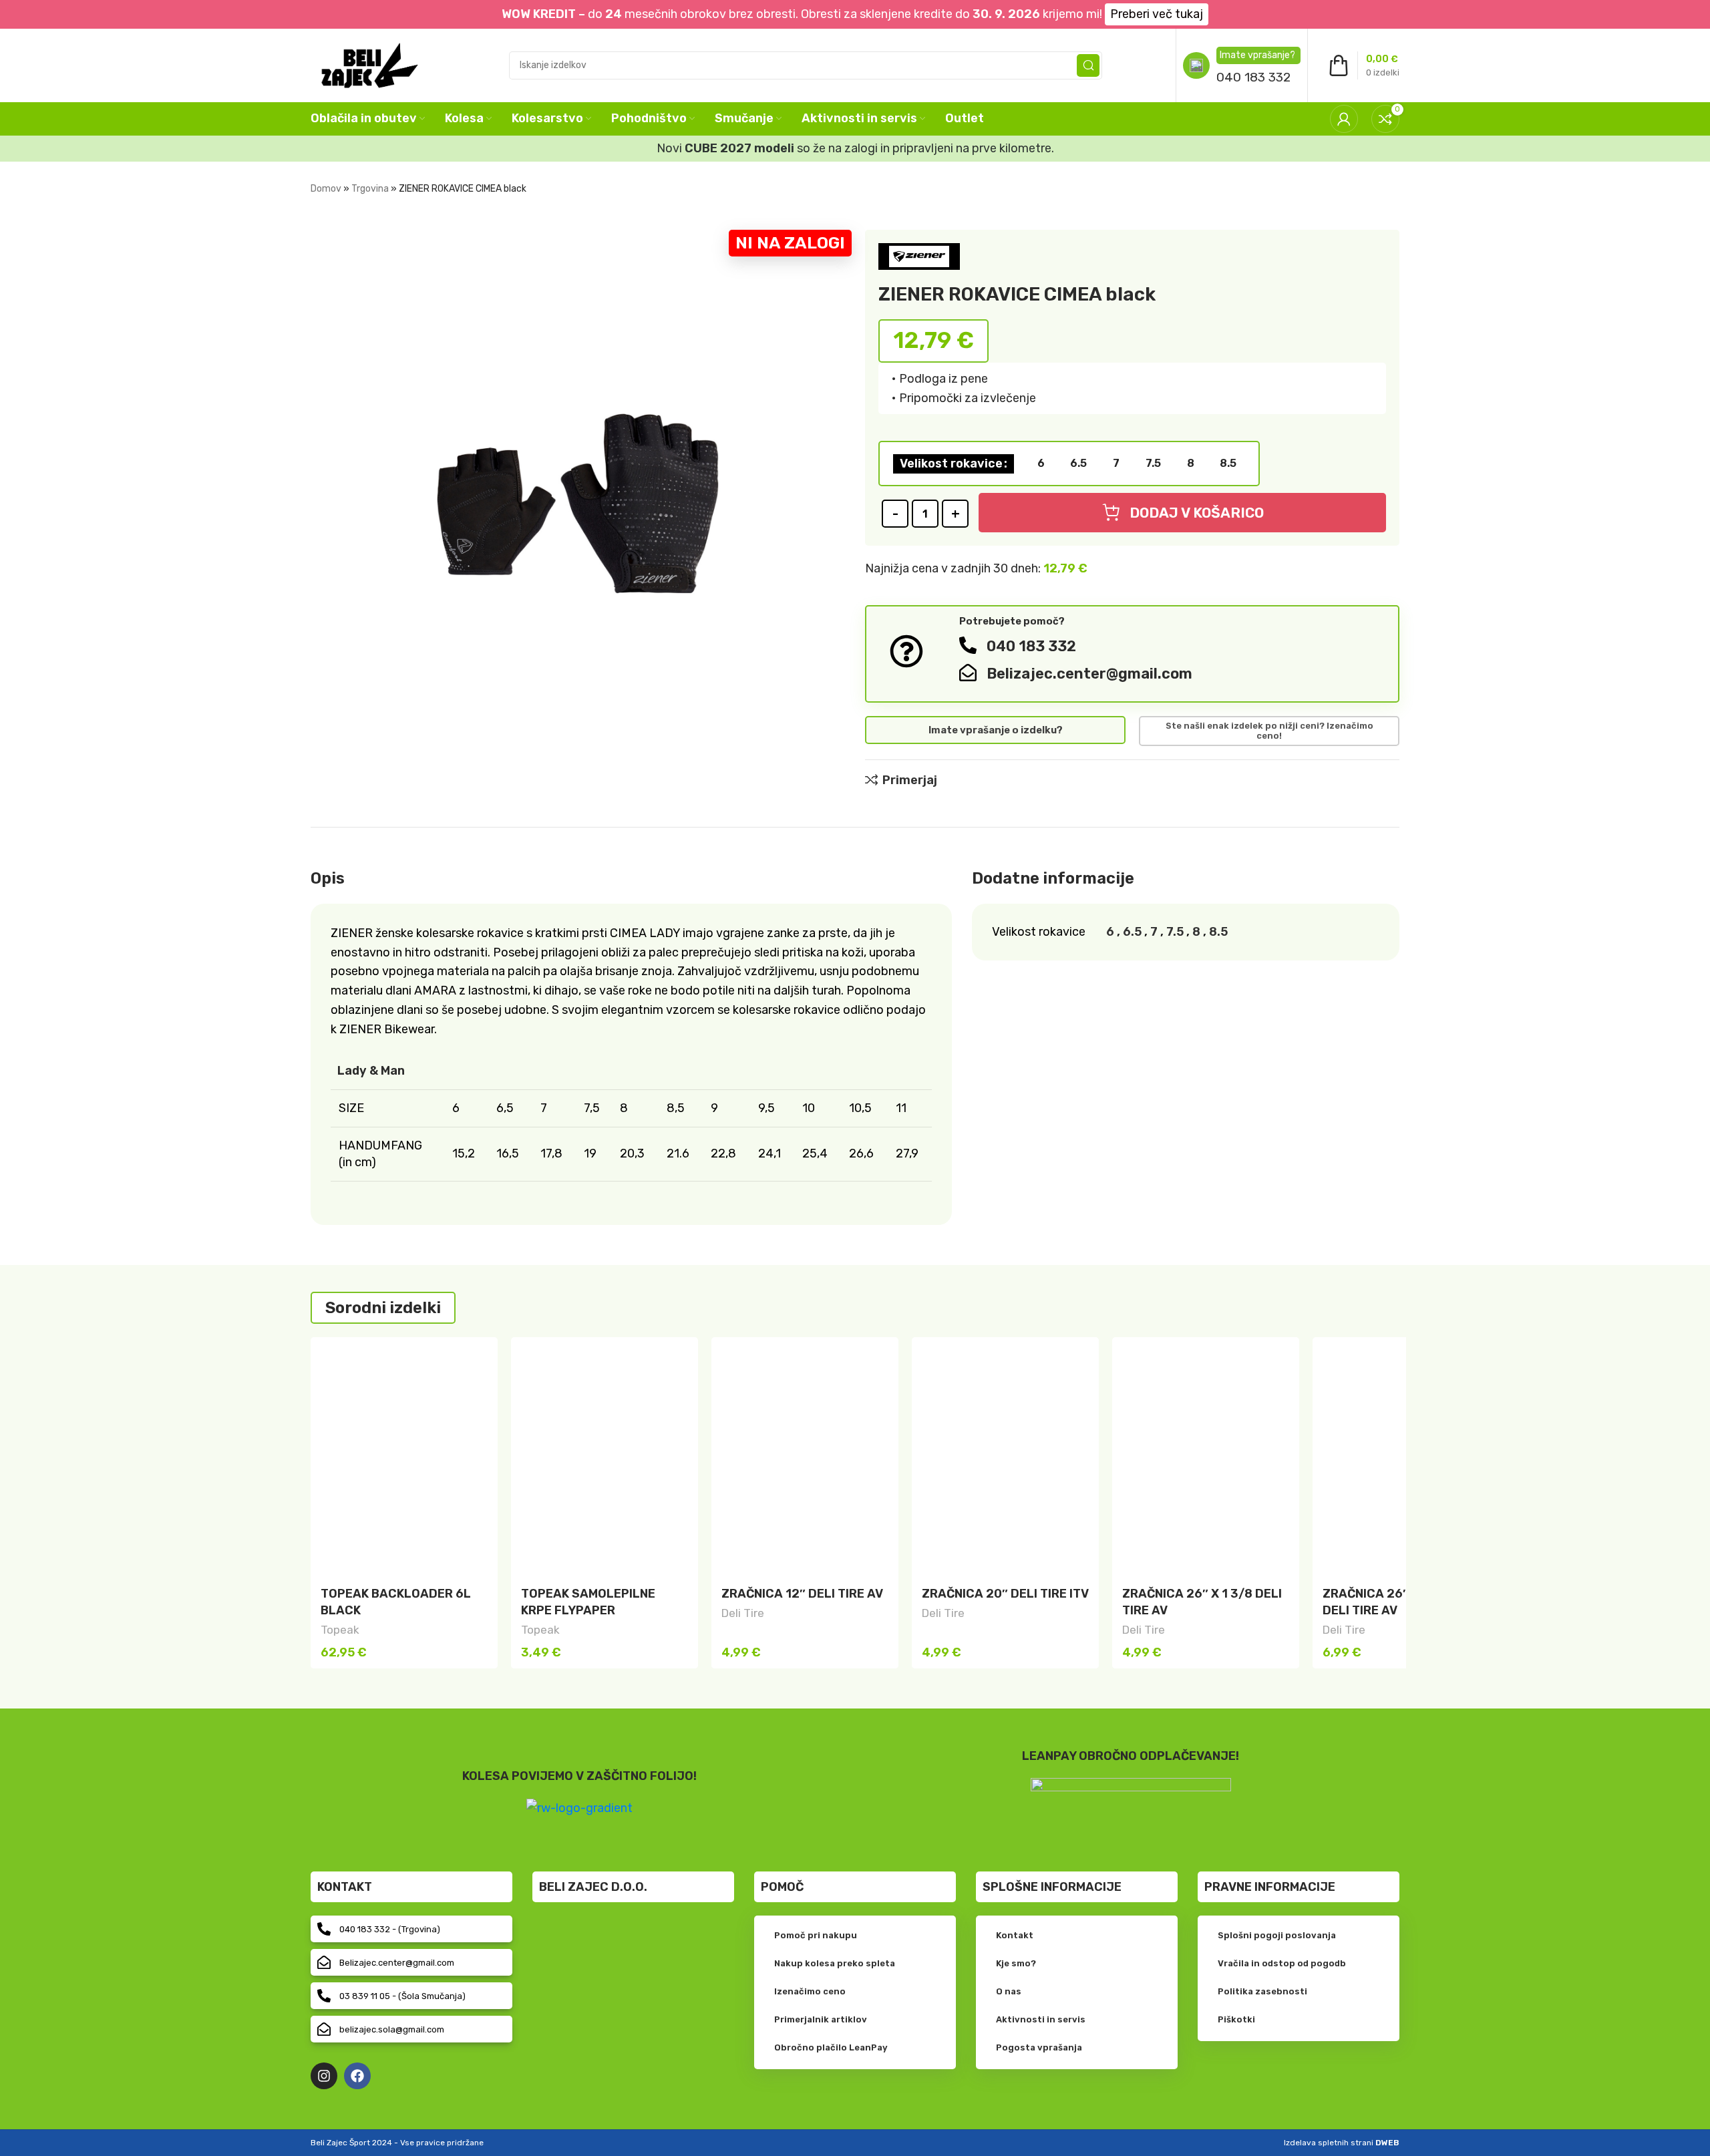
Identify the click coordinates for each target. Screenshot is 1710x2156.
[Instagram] (324, 2076)
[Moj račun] (1344, 119)
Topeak (340, 1630)
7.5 (1175, 932)
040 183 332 (1253, 77)
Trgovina (370, 189)
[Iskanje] (1088, 65)
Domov (326, 189)
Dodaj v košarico (1197, 513)
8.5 (1218, 932)
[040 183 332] (968, 645)
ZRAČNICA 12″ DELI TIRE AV (802, 1594)
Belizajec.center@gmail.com (1089, 674)
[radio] (1041, 464)
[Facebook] (357, 2076)
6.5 (1132, 932)
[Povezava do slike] (1131, 1803)
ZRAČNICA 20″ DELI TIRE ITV (1005, 1594)
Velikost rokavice (951, 464)
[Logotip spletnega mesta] (370, 64)
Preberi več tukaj (1157, 14)
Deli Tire (743, 1613)
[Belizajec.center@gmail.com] (968, 673)
